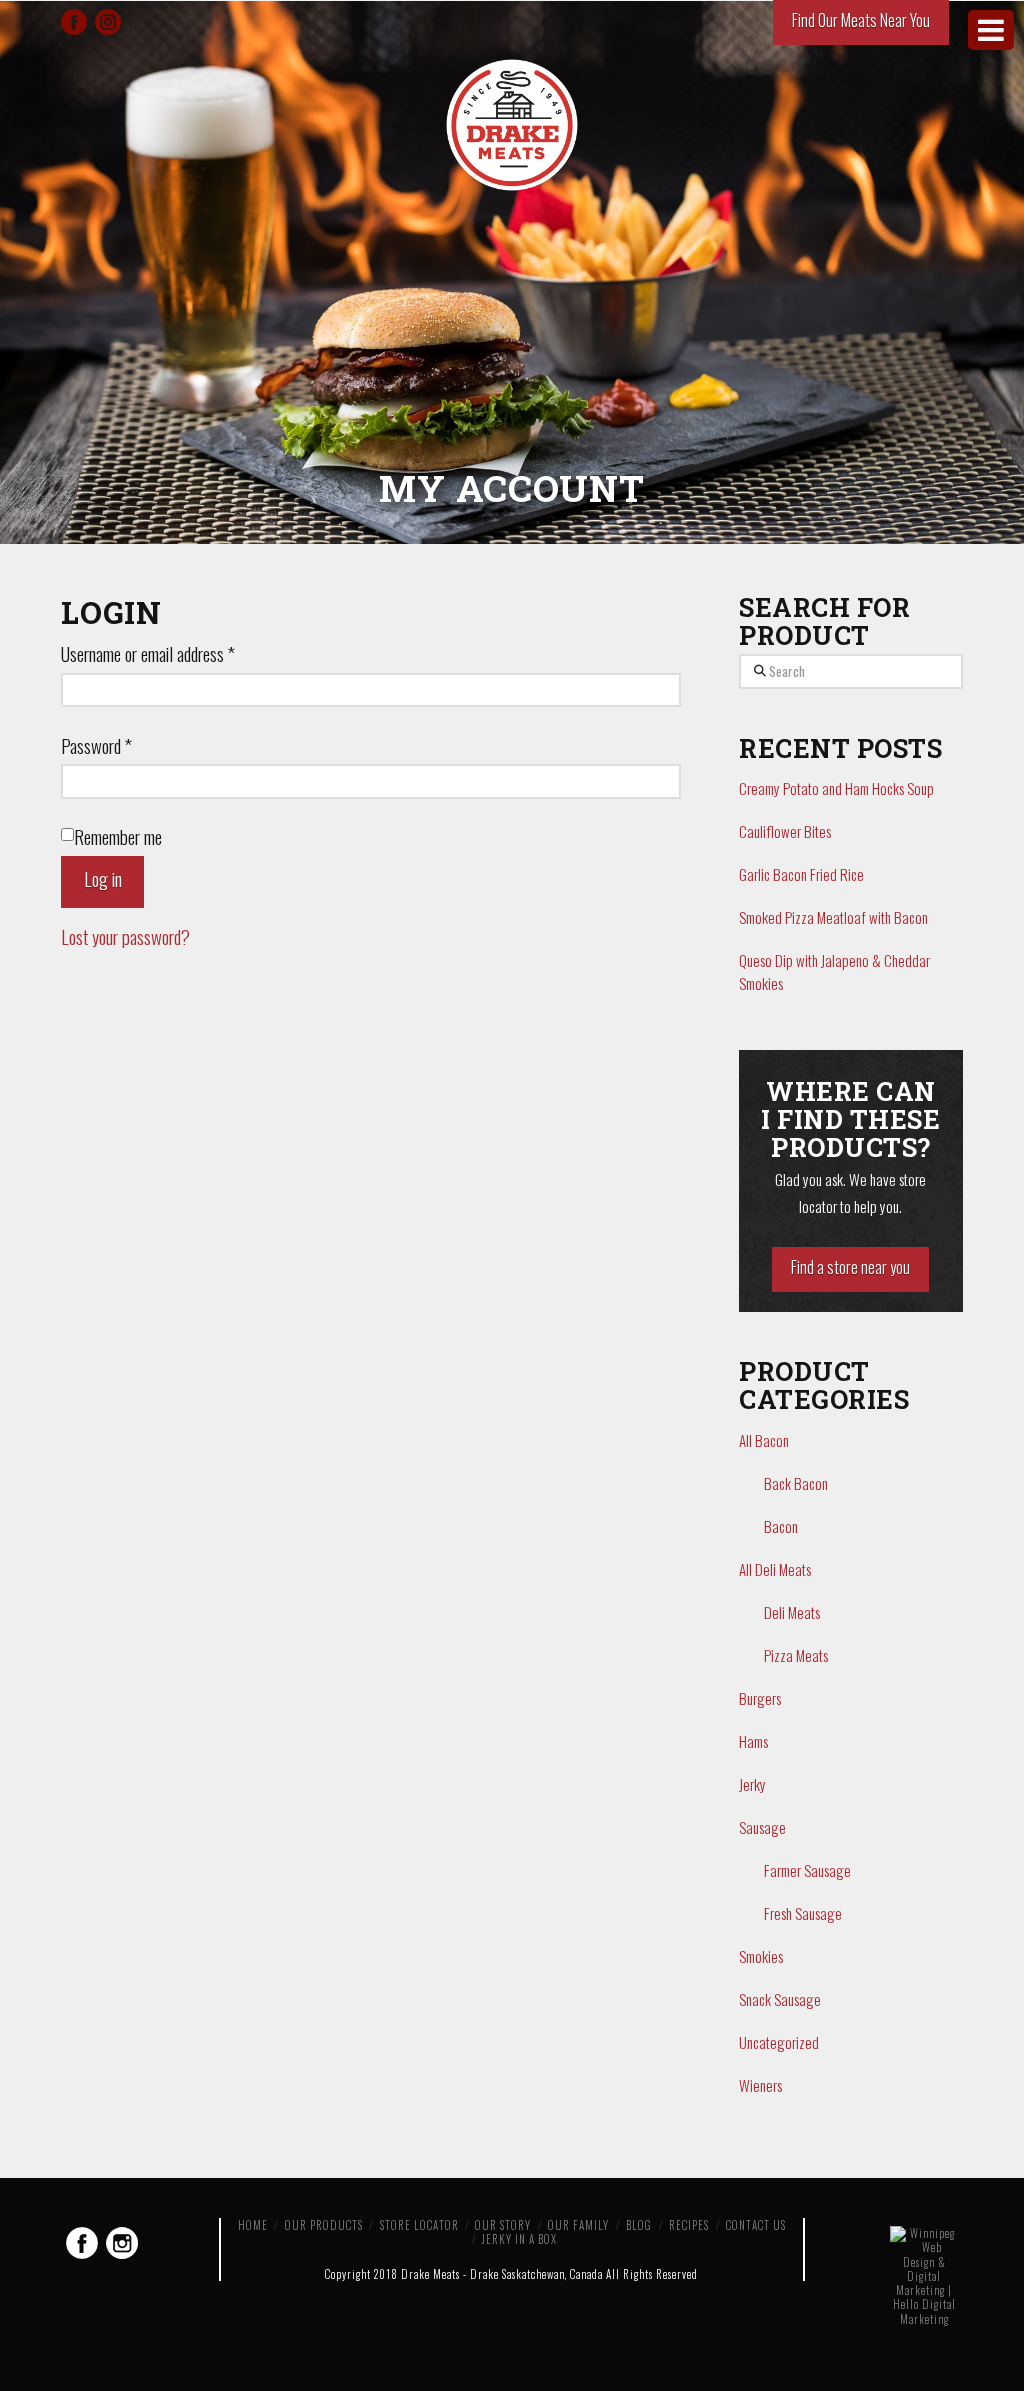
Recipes (689, 2225)
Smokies (761, 1956)
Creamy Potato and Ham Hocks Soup (836, 788)
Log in (103, 878)
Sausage (762, 1827)
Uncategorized (779, 2042)
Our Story (503, 2225)
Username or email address (148, 653)
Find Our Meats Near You (861, 20)
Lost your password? (125, 936)
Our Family (578, 2225)
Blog (639, 2225)
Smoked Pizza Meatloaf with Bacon (833, 917)
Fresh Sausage (803, 1913)
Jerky (752, 1784)
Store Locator (419, 2225)
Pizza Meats (796, 1655)
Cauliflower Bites (785, 831)
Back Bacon (796, 1483)
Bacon (781, 1526)
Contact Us (756, 2225)
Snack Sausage (780, 1999)
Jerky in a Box (519, 2239)
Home (253, 2225)
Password (96, 745)
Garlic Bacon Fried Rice (801, 874)
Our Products (324, 2225)
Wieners (760, 2085)
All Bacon (764, 1440)
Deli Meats (792, 1612)
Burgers (760, 1698)
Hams (753, 1741)
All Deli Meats (775, 1569)
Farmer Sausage (807, 1870)
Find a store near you (850, 1267)
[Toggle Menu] (991, 30)
